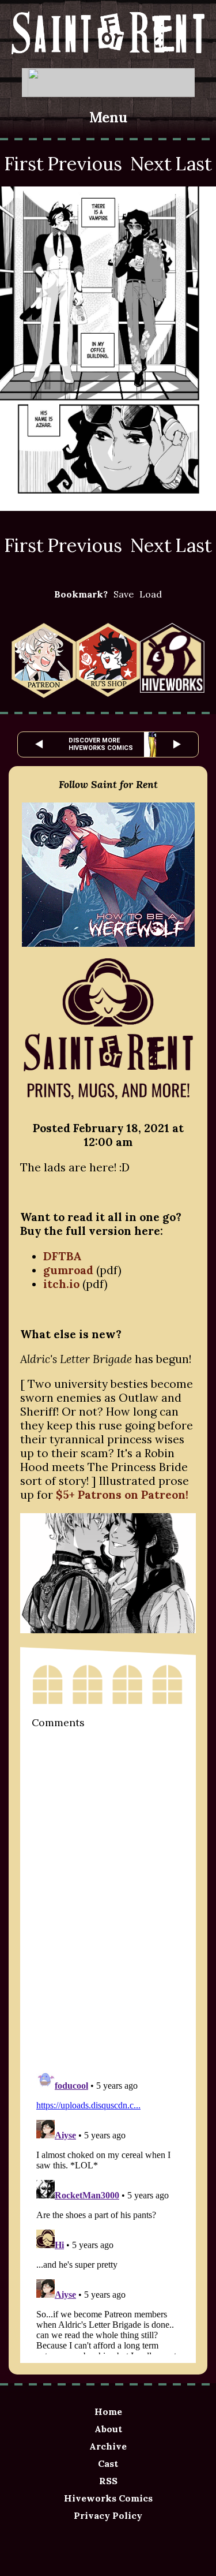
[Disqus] (108, 1898)
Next (151, 164)
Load (151, 594)
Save (124, 594)
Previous (85, 164)
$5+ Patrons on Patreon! (122, 1495)
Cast (108, 2463)
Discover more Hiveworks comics (101, 744)
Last (194, 164)
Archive (108, 2446)
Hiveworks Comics (108, 2498)
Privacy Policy (108, 2515)
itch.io (61, 1284)
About (108, 2429)
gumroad (70, 1270)
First (24, 164)
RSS (108, 2481)
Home (108, 2411)
